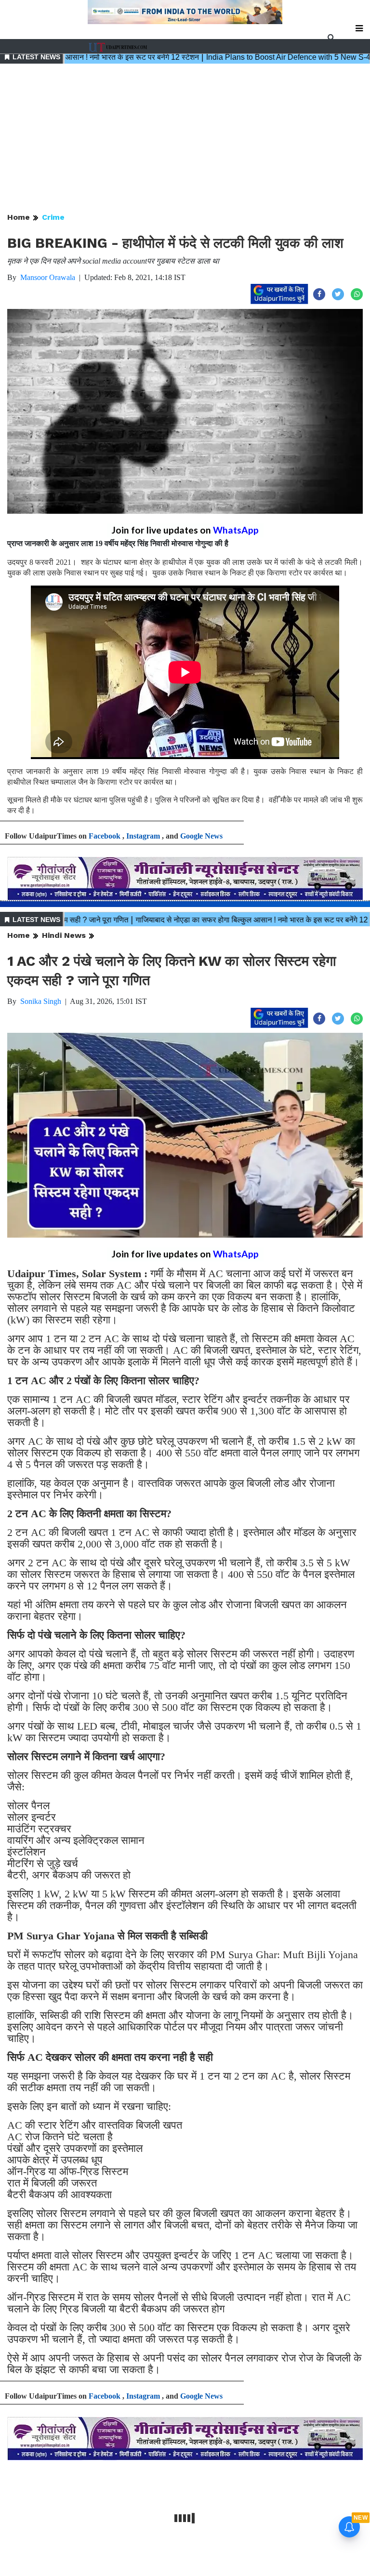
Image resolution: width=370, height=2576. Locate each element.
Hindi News (64, 935)
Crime (53, 217)
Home (19, 217)
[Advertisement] (185, 139)
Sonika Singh (41, 1001)
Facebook (105, 836)
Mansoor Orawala (48, 277)
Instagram (143, 836)
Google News (201, 836)
